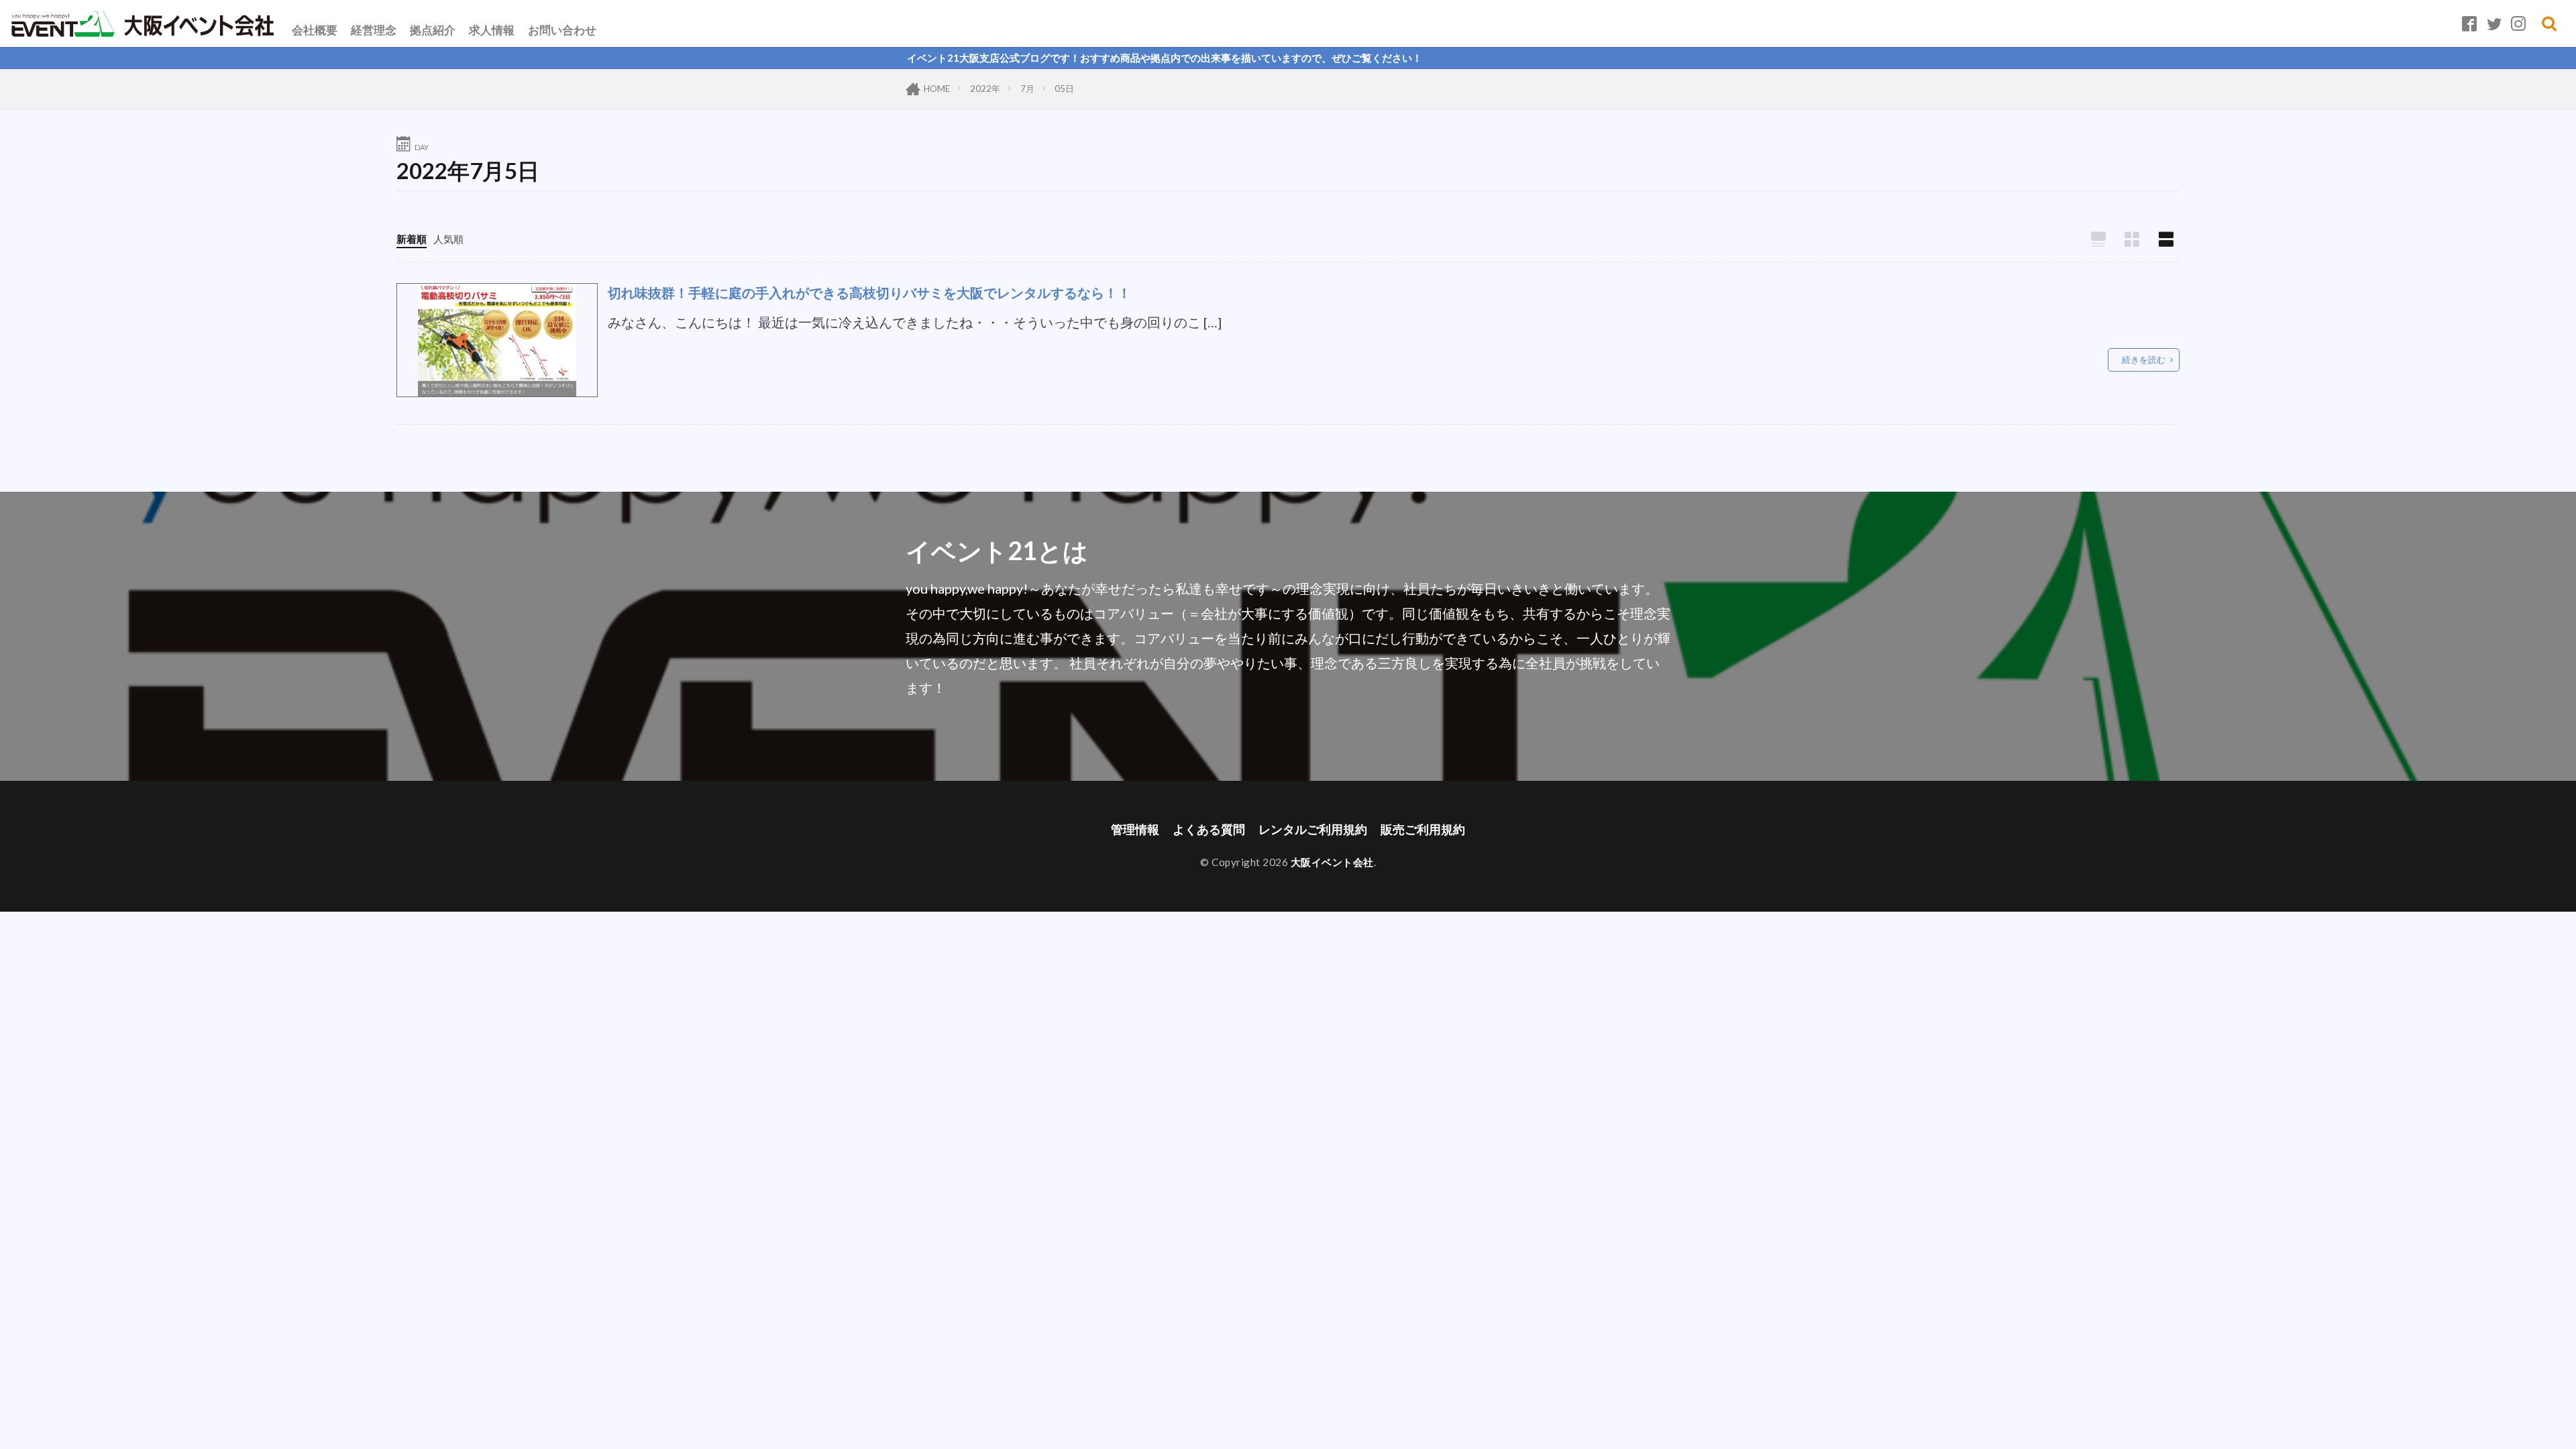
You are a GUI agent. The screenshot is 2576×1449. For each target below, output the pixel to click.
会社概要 (315, 30)
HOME (937, 89)
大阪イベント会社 (1332, 862)
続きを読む (2144, 360)
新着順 (412, 239)
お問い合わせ (562, 30)
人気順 (448, 239)
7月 (1027, 89)
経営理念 (374, 30)
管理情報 (1135, 829)
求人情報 (492, 30)
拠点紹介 (433, 30)
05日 (1064, 89)
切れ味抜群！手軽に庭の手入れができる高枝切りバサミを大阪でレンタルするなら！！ (869, 292)
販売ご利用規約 (1423, 829)
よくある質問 (1209, 829)
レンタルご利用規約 (1313, 829)
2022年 (985, 89)
